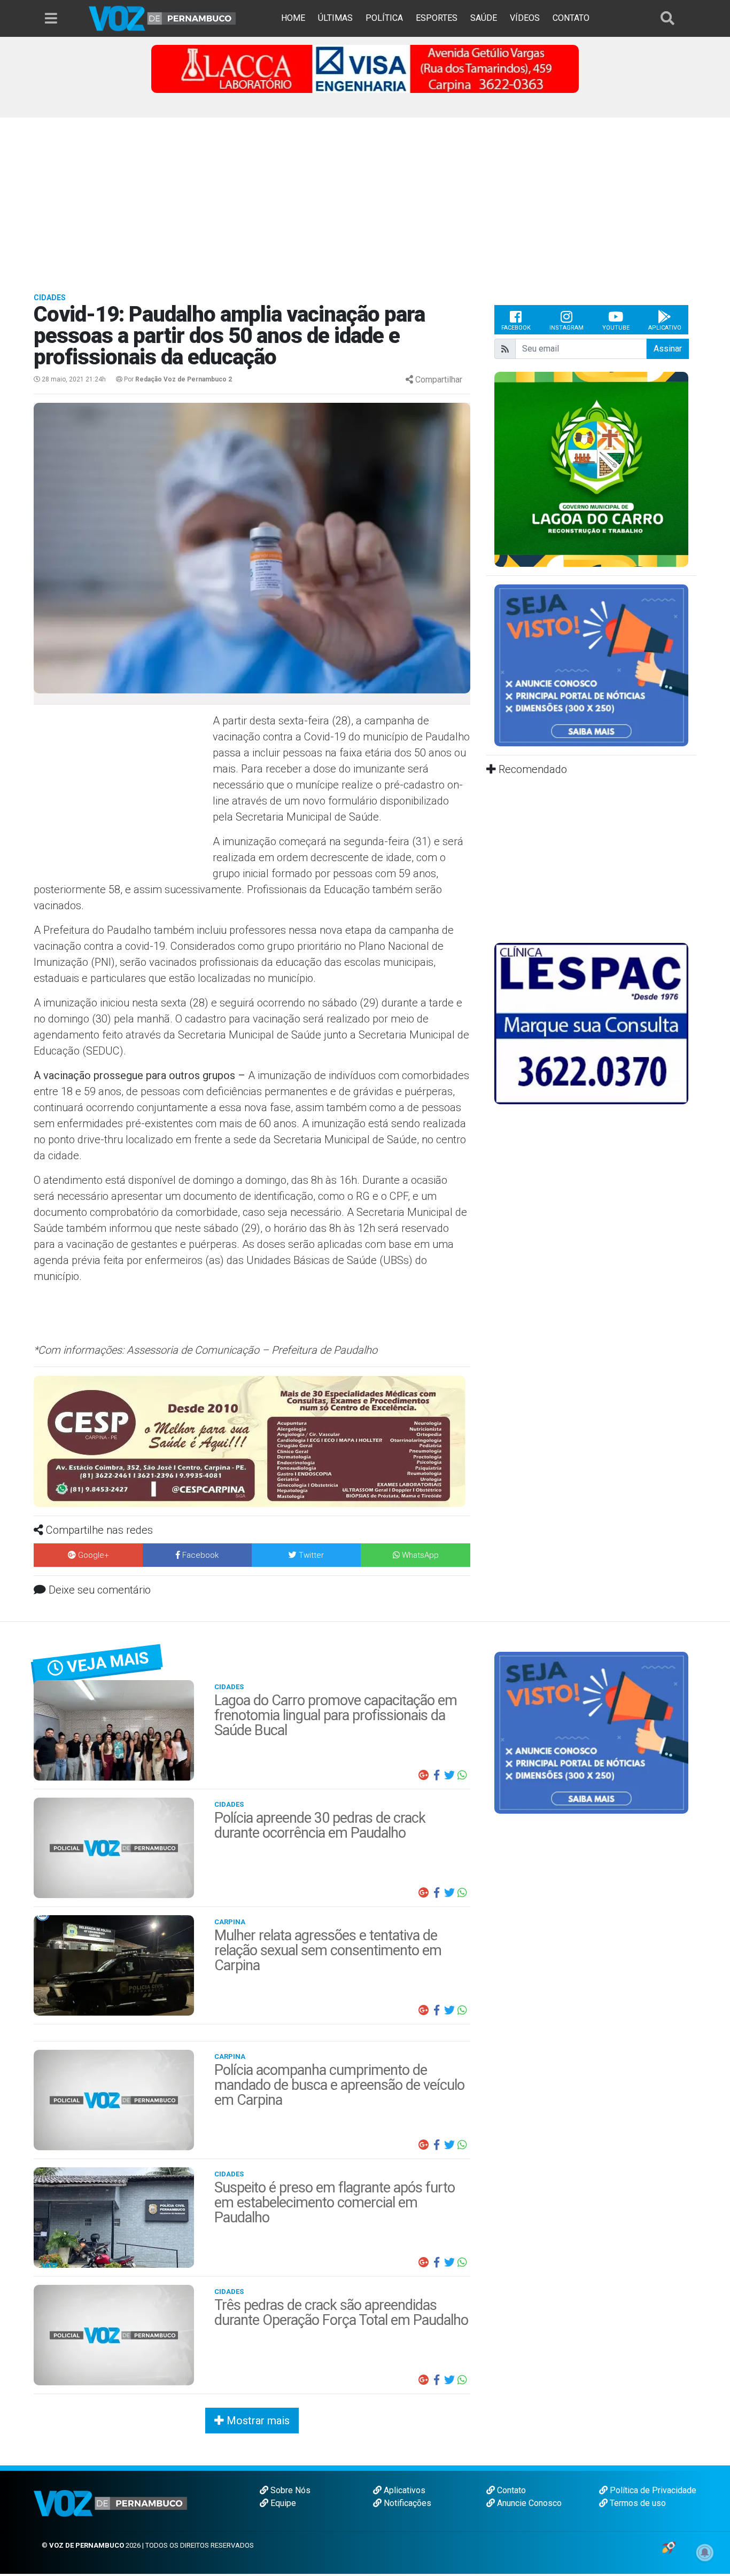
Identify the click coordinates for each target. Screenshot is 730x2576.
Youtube (616, 328)
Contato (510, 2490)
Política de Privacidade (652, 2490)
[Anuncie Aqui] (591, 665)
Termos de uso (637, 2503)
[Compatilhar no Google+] (424, 1775)
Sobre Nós (289, 2490)
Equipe (282, 2503)
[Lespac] (591, 1023)
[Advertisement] (365, 198)
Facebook (516, 328)
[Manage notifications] (705, 2552)
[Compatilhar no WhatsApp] (462, 1775)
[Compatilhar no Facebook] (437, 1775)
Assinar (668, 349)
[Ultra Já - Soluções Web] (669, 2547)
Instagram (566, 328)
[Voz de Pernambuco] (162, 18)
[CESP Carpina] (250, 1441)
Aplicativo (665, 328)
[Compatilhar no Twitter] (449, 1775)
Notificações (406, 2503)
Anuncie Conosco (528, 2503)
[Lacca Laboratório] (365, 68)
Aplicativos (403, 2490)
